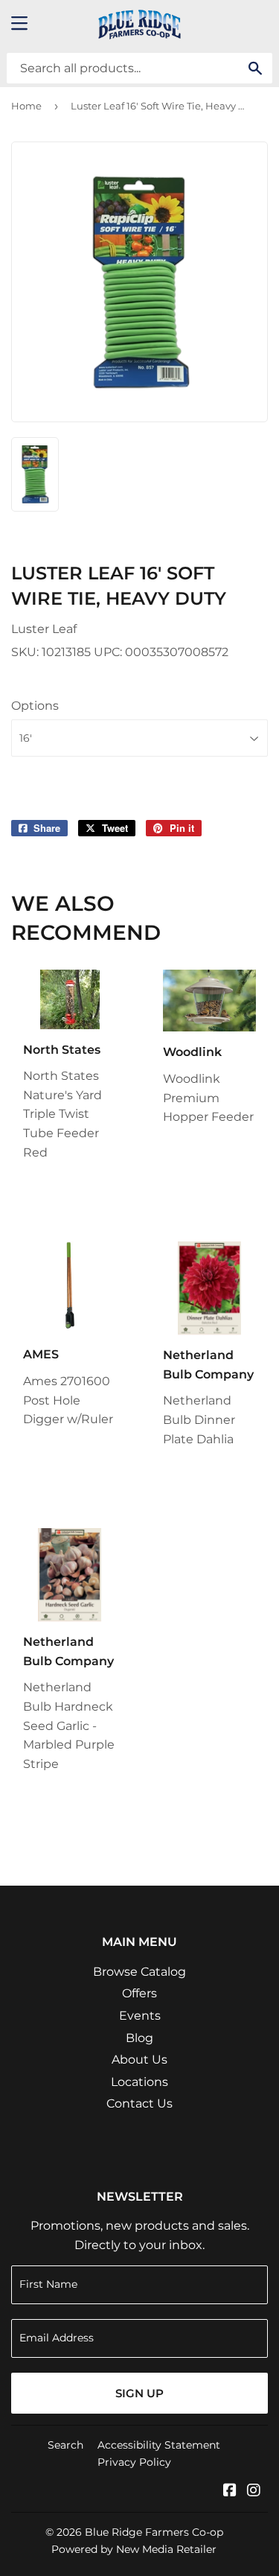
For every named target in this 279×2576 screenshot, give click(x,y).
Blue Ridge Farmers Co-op (154, 2532)
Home (26, 106)
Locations (139, 2082)
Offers (139, 1993)
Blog (139, 2038)
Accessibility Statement (159, 2445)
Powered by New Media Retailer (134, 2549)
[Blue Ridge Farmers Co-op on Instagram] (254, 2491)
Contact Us (139, 2103)
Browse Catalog (139, 1972)
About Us (139, 2060)
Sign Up (139, 2393)
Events (140, 2016)
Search (65, 2445)
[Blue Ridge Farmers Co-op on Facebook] (230, 2491)
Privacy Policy (134, 2462)
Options (35, 706)
